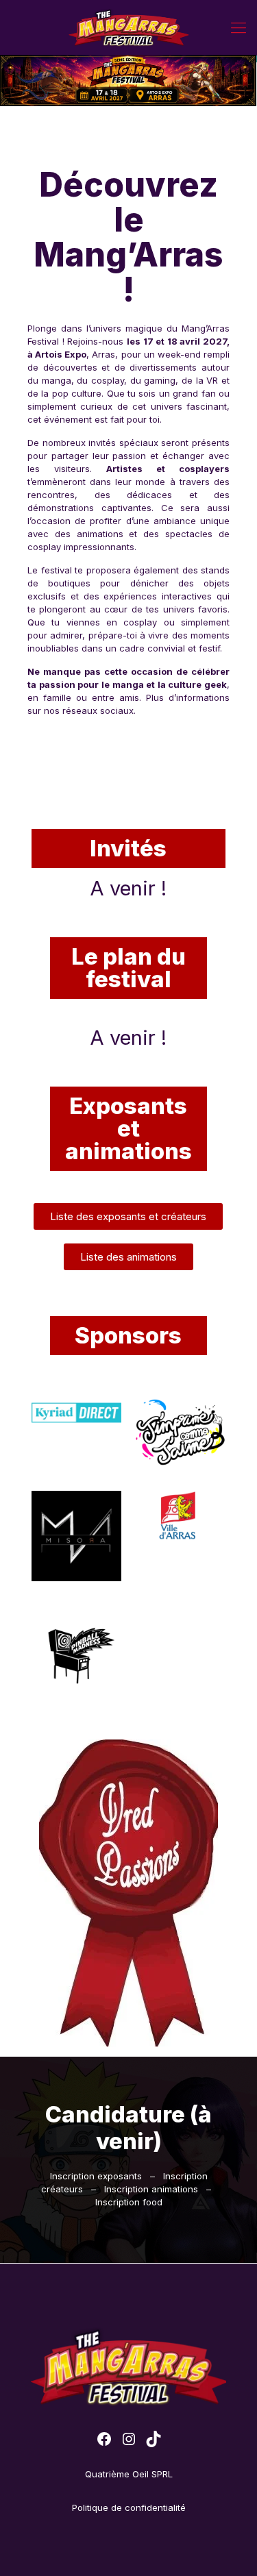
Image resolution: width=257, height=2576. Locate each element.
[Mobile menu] (238, 27)
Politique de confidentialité (129, 2507)
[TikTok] (154, 2439)
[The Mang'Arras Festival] (128, 27)
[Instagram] (129, 2439)
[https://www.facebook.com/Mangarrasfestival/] (104, 2439)
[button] (128, 1216)
